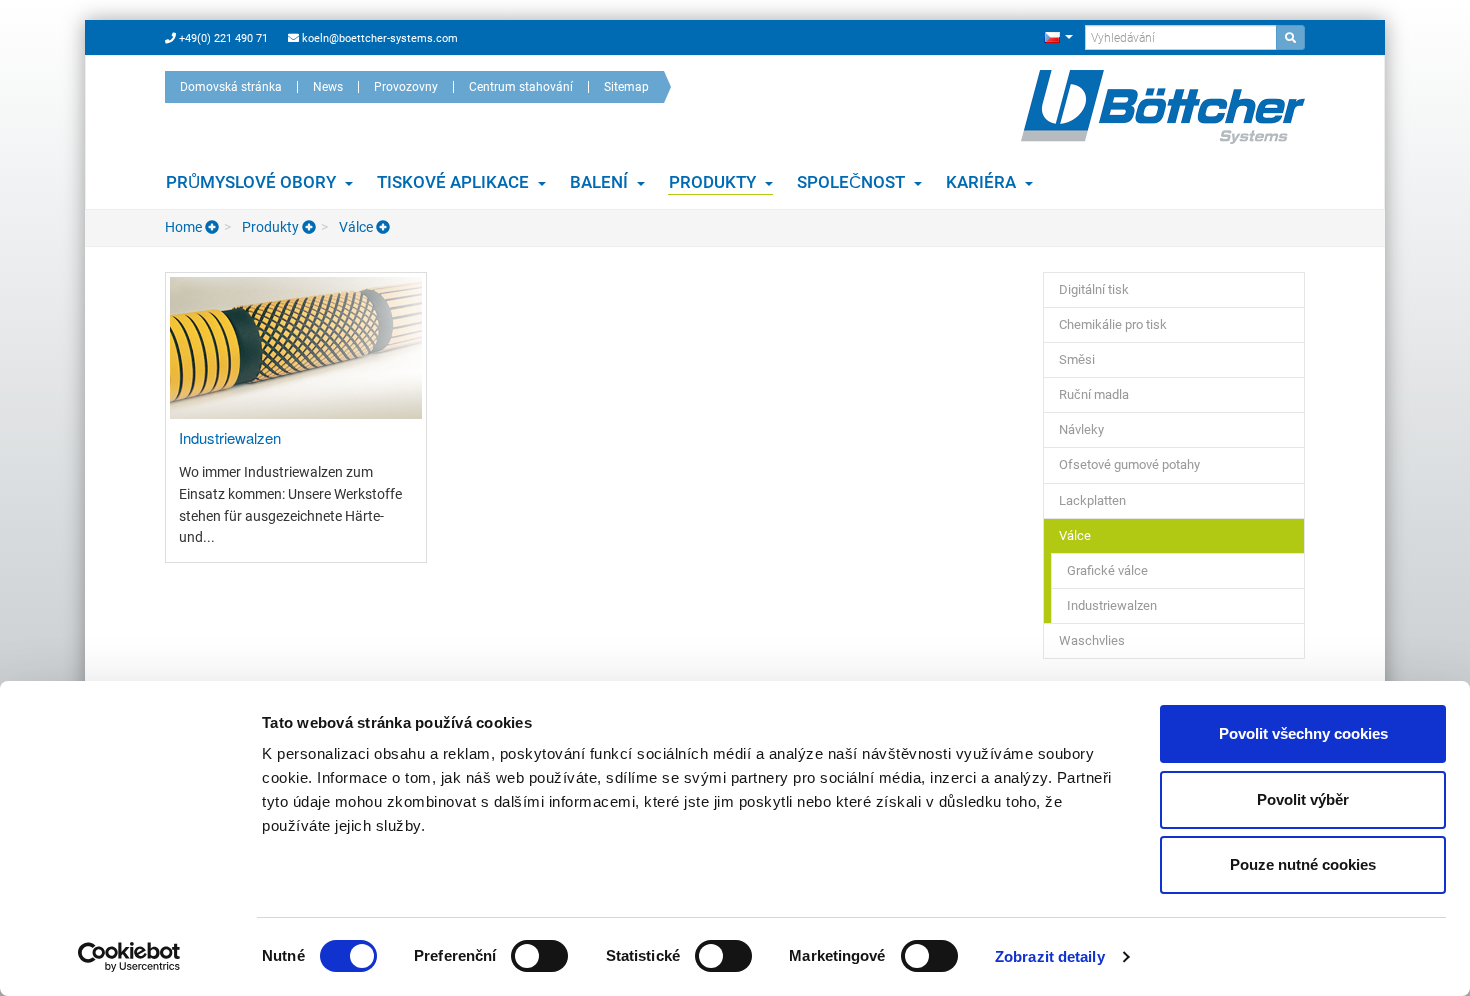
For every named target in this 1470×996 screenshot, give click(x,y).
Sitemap (626, 87)
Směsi (1077, 359)
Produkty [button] (714, 182)
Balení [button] (601, 182)
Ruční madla (1094, 394)
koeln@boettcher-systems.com (378, 38)
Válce (356, 227)
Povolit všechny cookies (1303, 733)
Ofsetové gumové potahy (1129, 464)
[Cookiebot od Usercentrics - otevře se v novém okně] (129, 957)
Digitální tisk (1094, 289)
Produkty (270, 227)
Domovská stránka (231, 87)
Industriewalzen (1112, 605)
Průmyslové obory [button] (253, 182)
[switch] (539, 956)
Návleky (1081, 429)
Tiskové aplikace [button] (455, 182)
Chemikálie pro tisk (1113, 324)
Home (185, 227)
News (328, 87)
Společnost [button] (853, 182)
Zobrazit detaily (1050, 956)
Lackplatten (1092, 500)
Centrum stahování (521, 87)
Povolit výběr (1303, 799)
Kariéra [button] (983, 182)
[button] (1058, 36)
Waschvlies (1092, 640)
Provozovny (406, 87)
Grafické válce (1107, 570)
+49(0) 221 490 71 (222, 38)
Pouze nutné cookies (1303, 864)
